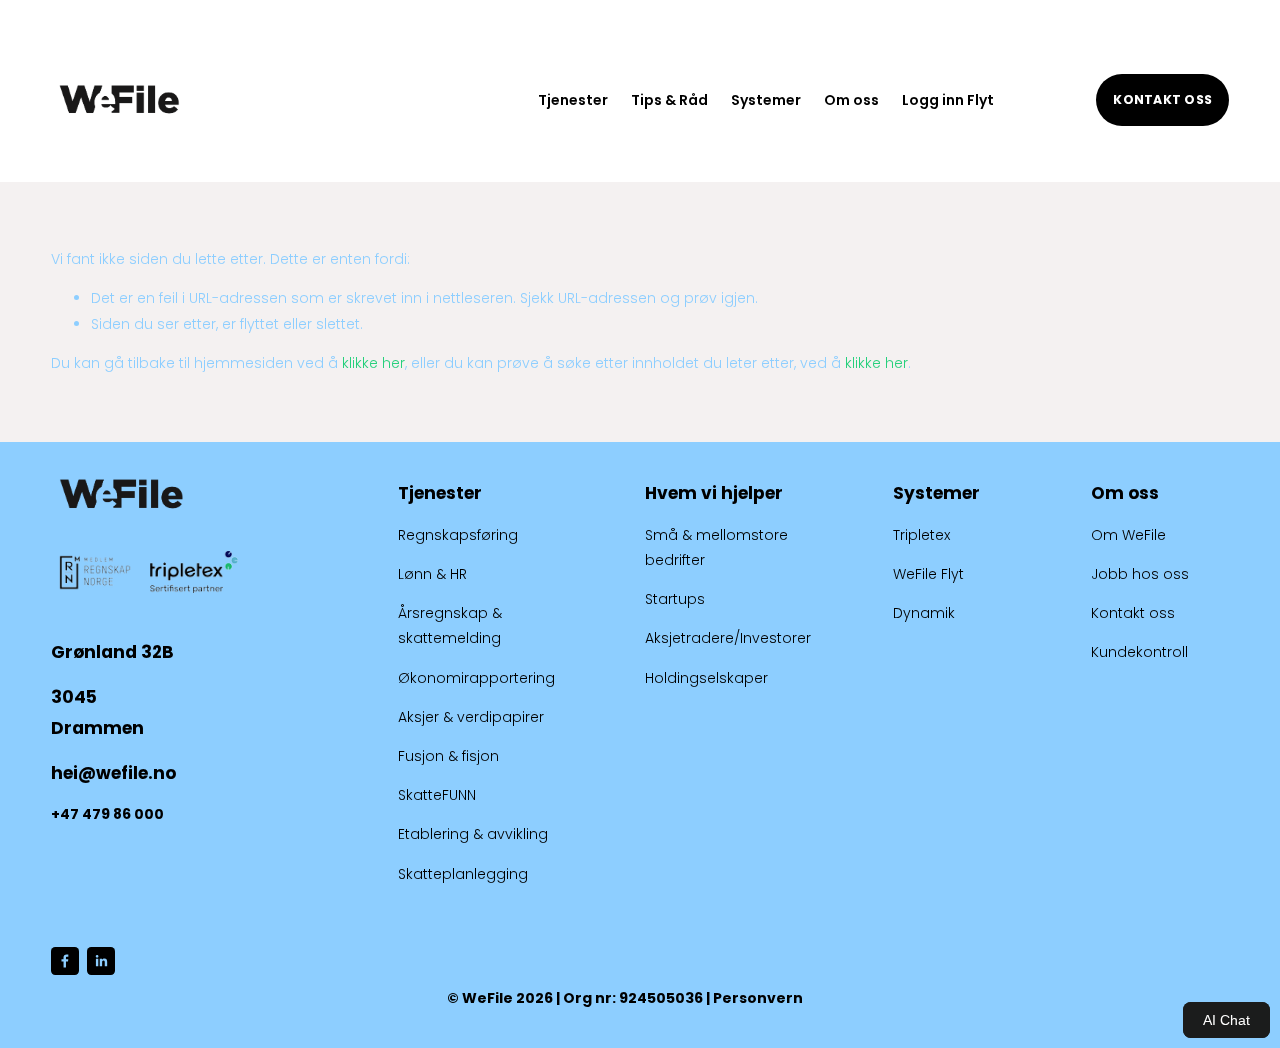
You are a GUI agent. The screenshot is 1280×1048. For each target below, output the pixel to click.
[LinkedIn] (101, 961)
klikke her (373, 363)
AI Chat (1226, 1020)
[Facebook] (65, 961)
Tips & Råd (669, 99)
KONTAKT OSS (1162, 99)
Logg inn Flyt (948, 99)
